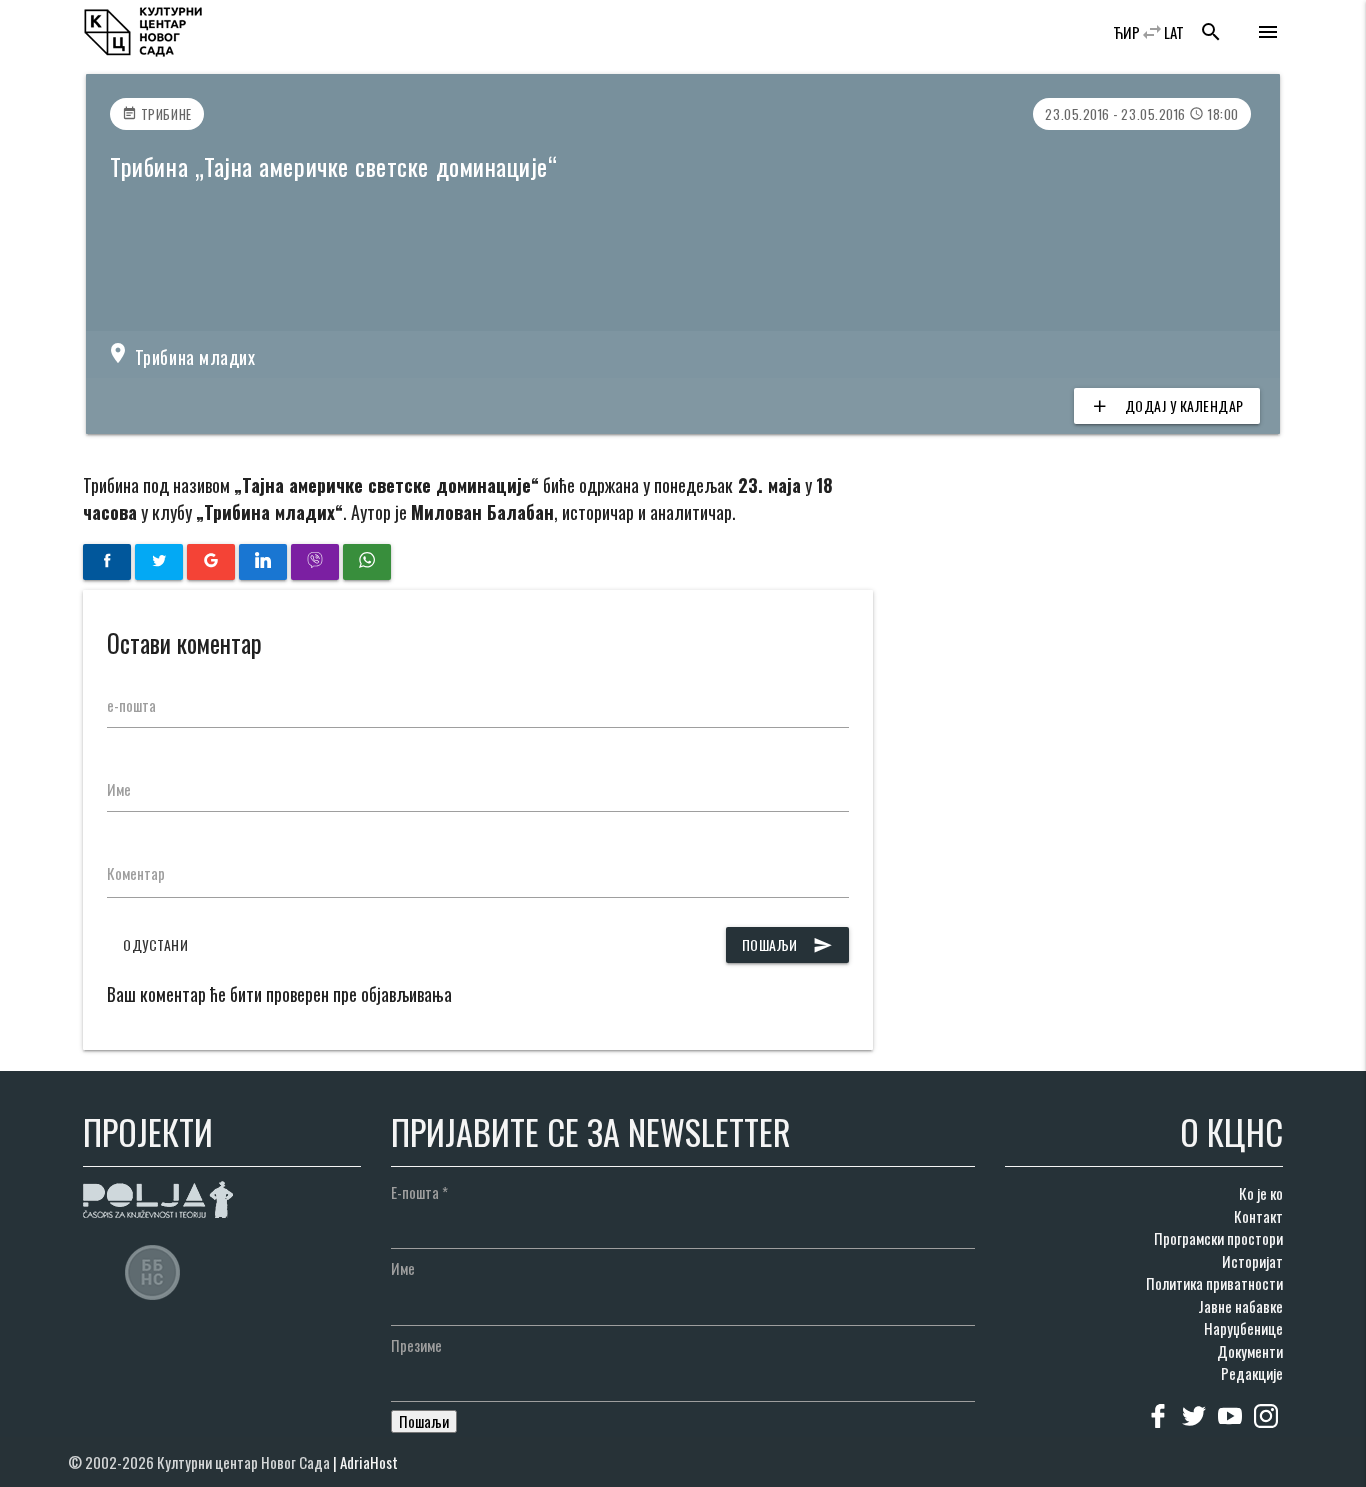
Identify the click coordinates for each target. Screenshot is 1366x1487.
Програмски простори (1218, 1238)
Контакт (1258, 1216)
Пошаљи (787, 944)
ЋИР (1126, 32)
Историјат (1252, 1261)
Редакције (1252, 1373)
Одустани (155, 944)
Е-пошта (419, 1192)
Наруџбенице (1243, 1328)
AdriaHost (369, 1462)
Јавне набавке (1240, 1306)
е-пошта (131, 705)
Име (119, 789)
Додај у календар (1167, 405)
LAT (1174, 32)
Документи (1250, 1351)
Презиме (416, 1345)
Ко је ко (1261, 1193)
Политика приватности (1214, 1283)
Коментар (136, 873)
